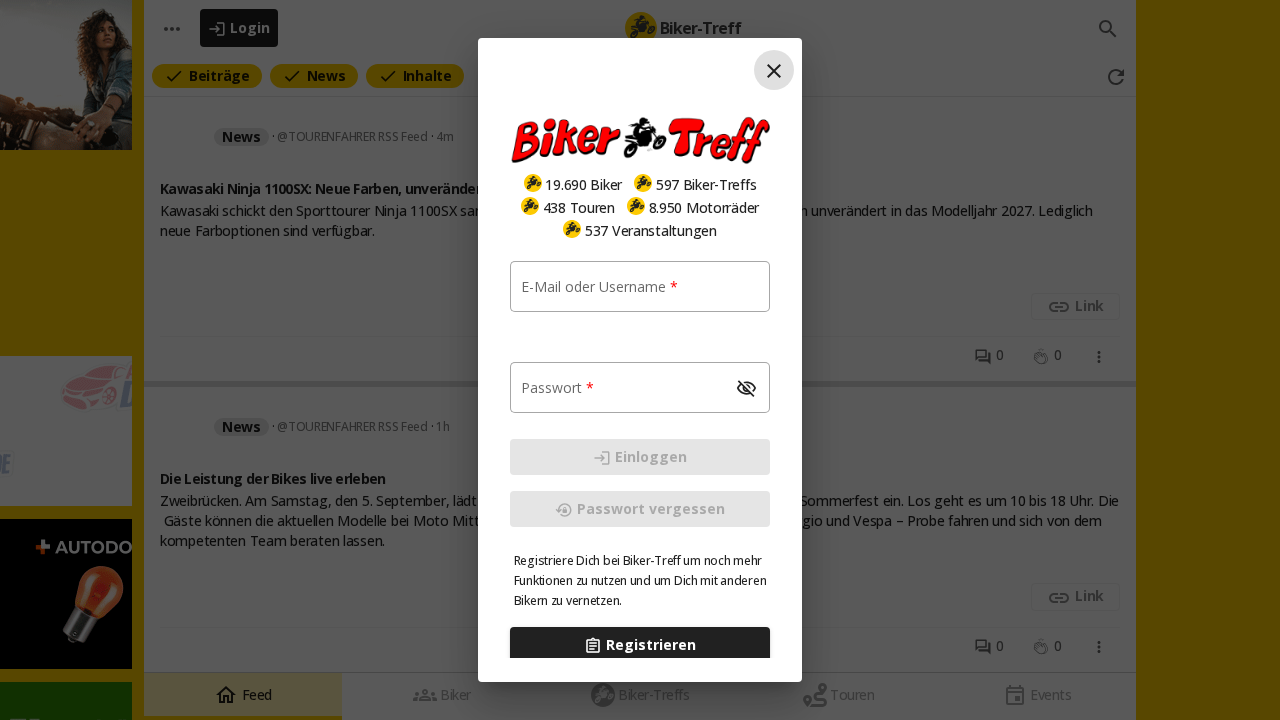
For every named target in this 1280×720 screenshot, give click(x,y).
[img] (533, 183)
